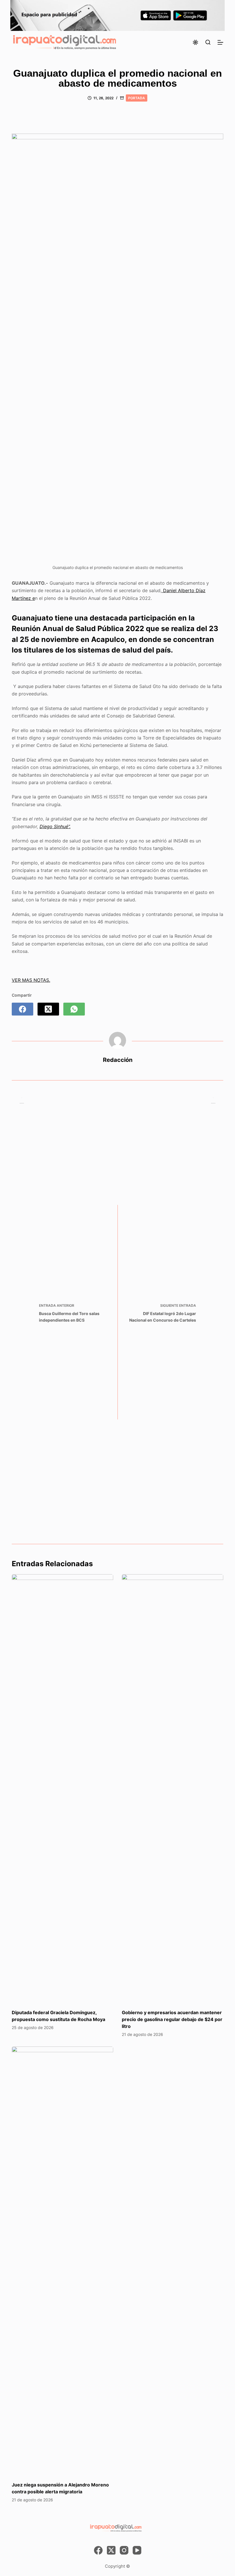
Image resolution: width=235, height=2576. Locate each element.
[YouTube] (137, 2550)
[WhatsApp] (74, 1009)
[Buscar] (208, 42)
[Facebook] (22, 1009)
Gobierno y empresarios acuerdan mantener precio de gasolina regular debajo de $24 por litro (172, 2019)
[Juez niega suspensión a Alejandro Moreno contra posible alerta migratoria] (62, 2261)
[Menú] (220, 42)
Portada (137, 98)
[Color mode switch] (195, 42)
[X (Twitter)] (48, 1009)
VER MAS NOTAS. (31, 980)
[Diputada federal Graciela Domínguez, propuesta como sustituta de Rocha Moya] (62, 1789)
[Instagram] (124, 2550)
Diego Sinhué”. (55, 826)
